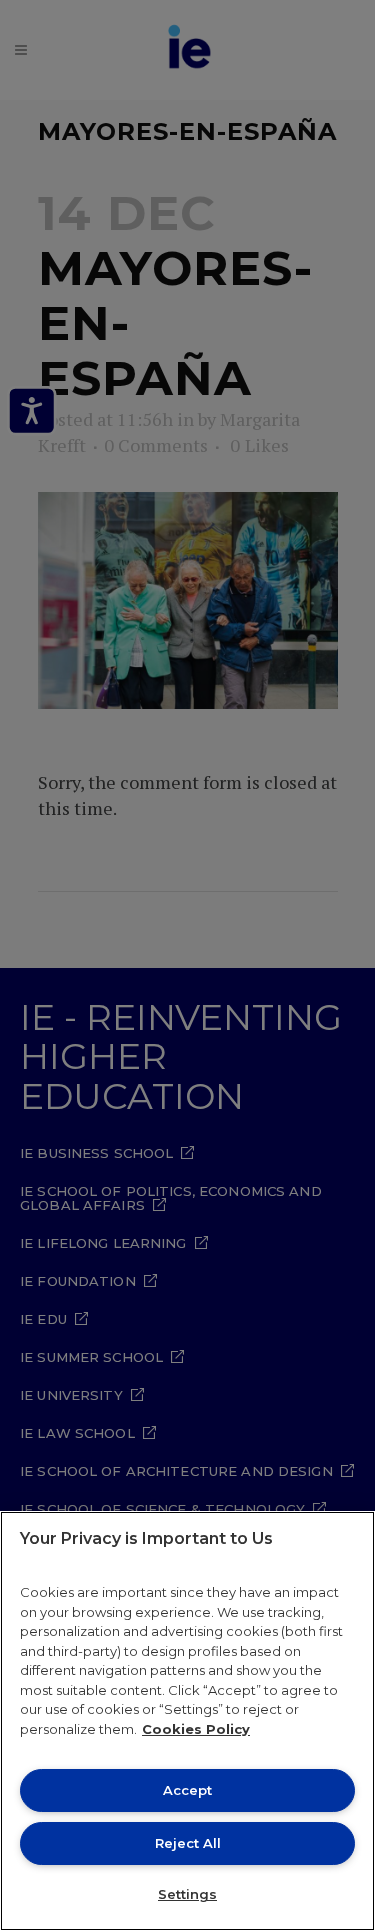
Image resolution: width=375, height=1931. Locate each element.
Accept (187, 1790)
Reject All (188, 1843)
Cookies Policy (196, 1729)
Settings (187, 1894)
